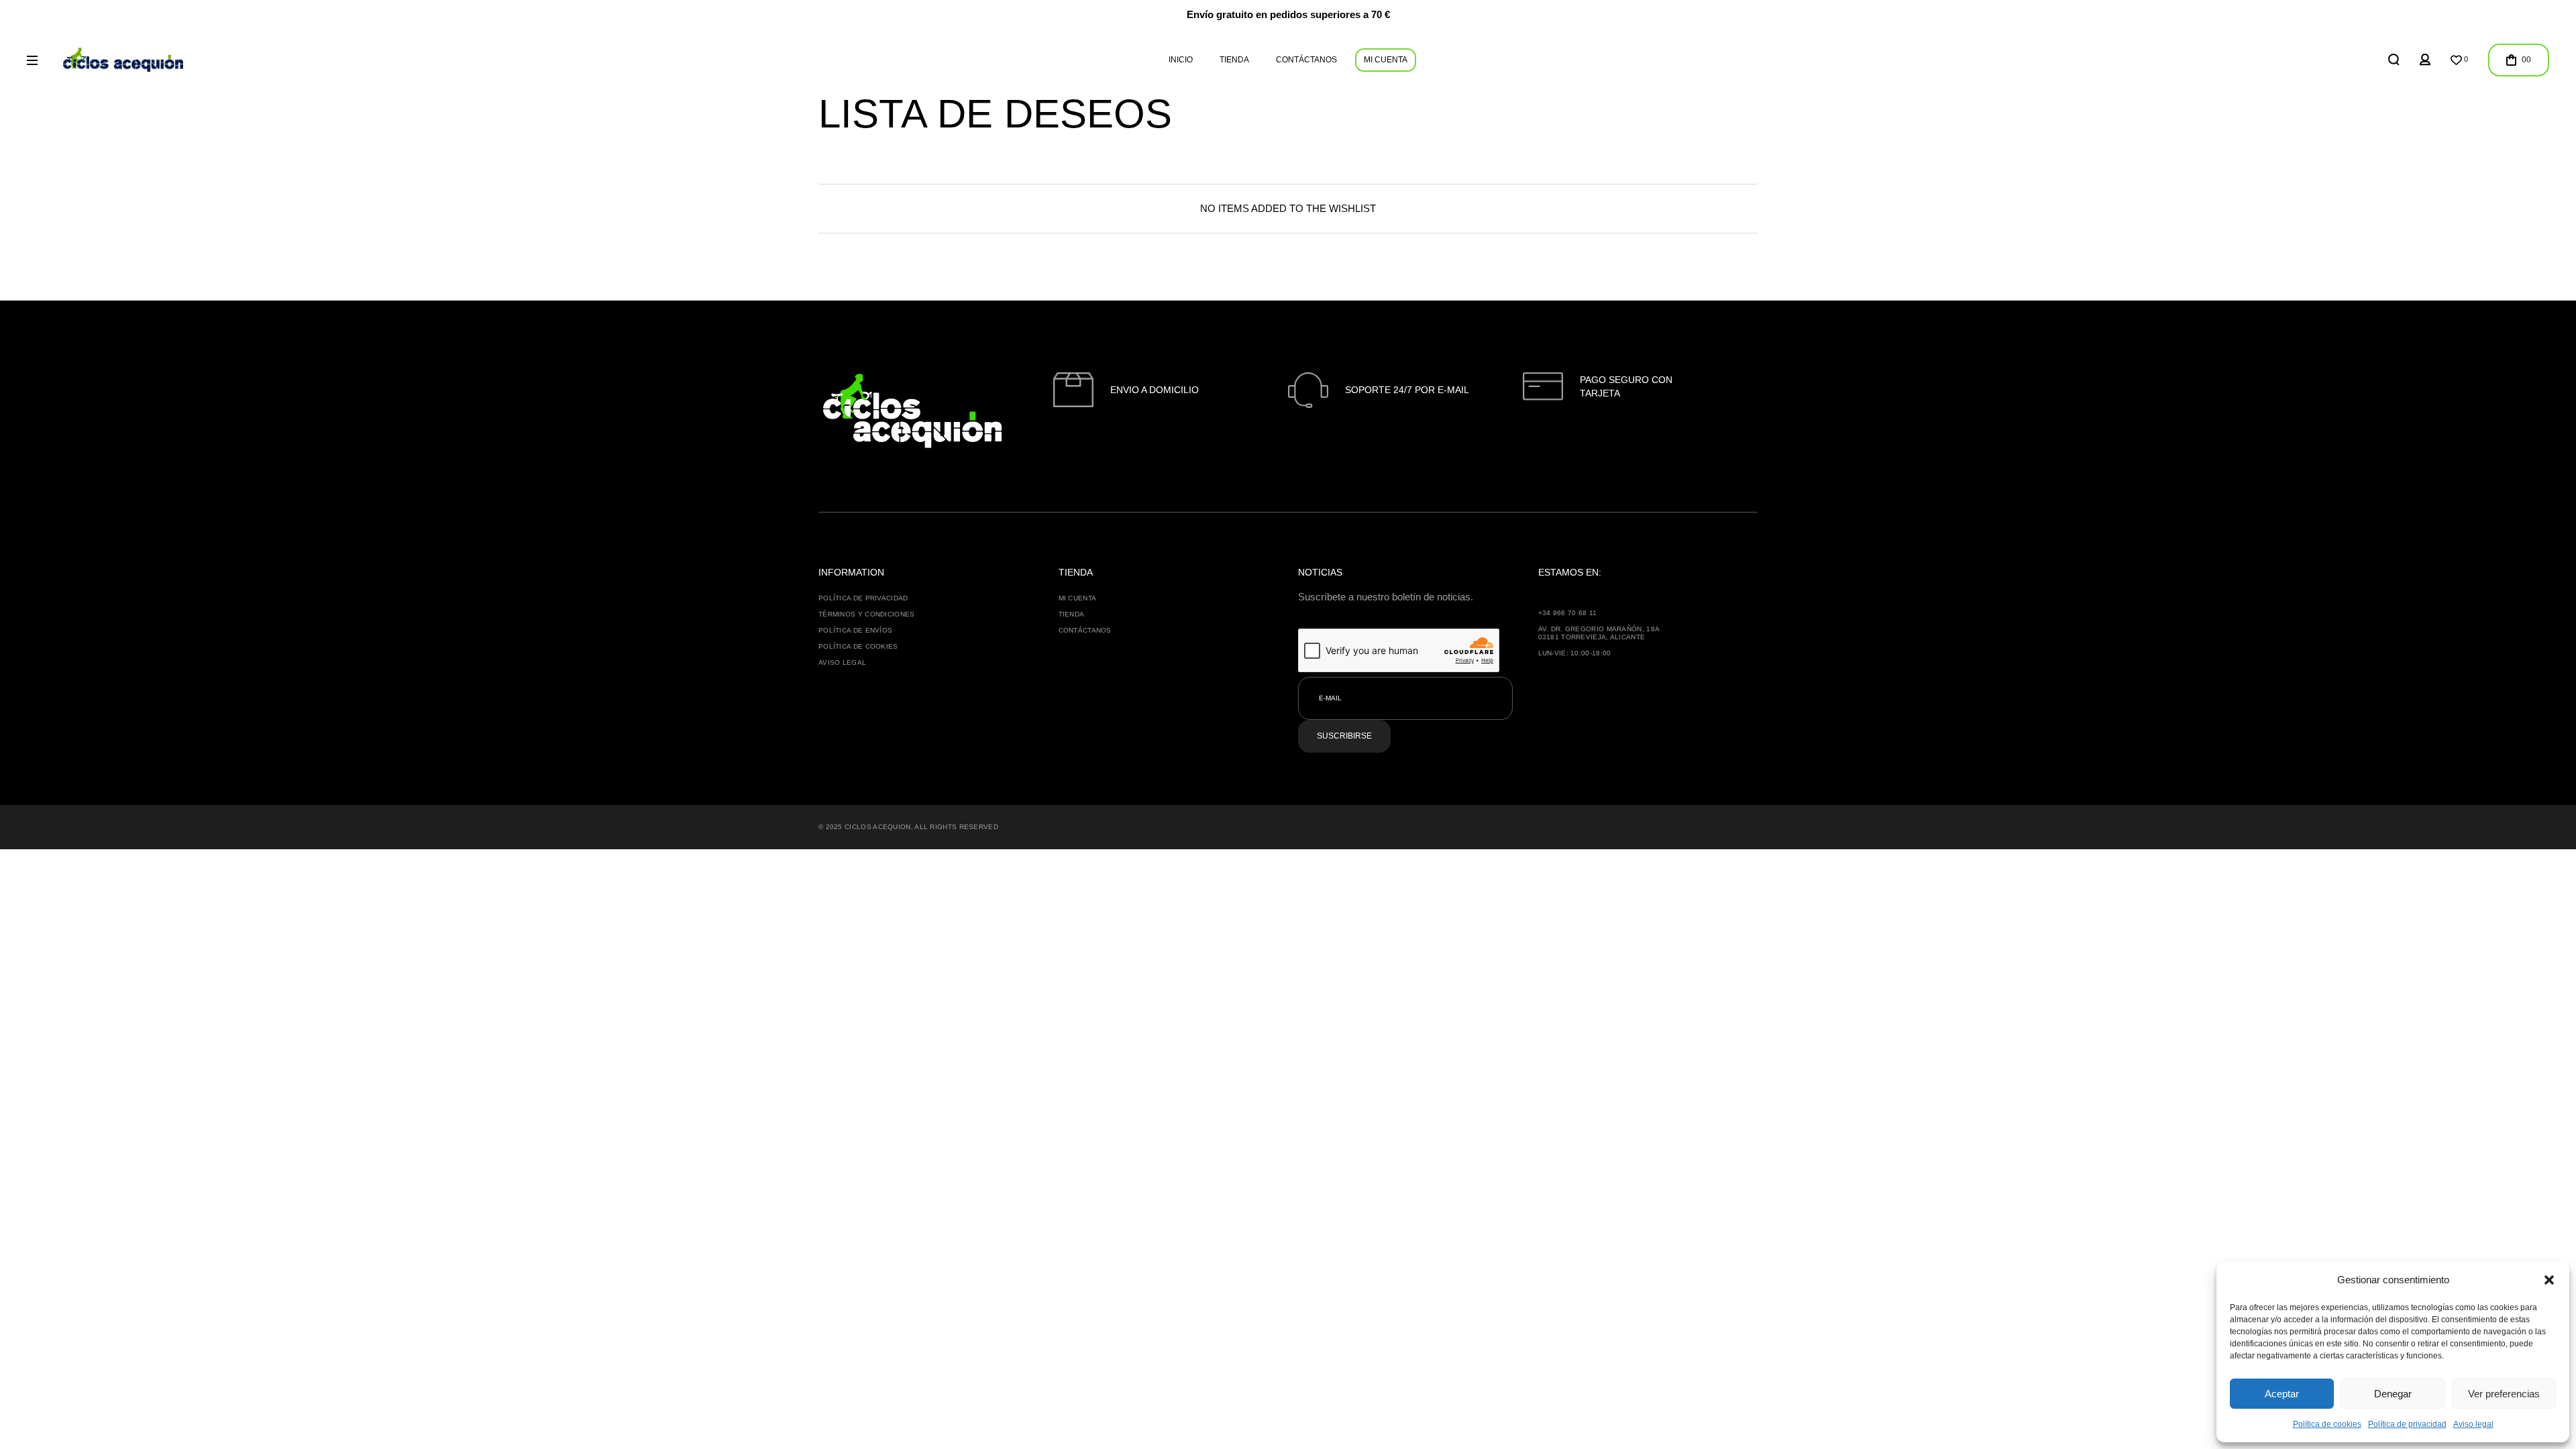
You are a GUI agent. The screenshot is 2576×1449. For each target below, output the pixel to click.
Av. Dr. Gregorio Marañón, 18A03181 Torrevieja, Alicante (1599, 633)
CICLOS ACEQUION (878, 827)
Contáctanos (1085, 630)
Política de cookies (2327, 1424)
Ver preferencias (2504, 1394)
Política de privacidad (2407, 1424)
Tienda (1072, 614)
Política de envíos (855, 630)
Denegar (2393, 1394)
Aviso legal (2473, 1424)
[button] (2549, 1280)
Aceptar (2282, 1394)
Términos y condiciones (867, 614)
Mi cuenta (1078, 598)
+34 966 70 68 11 (1568, 613)
